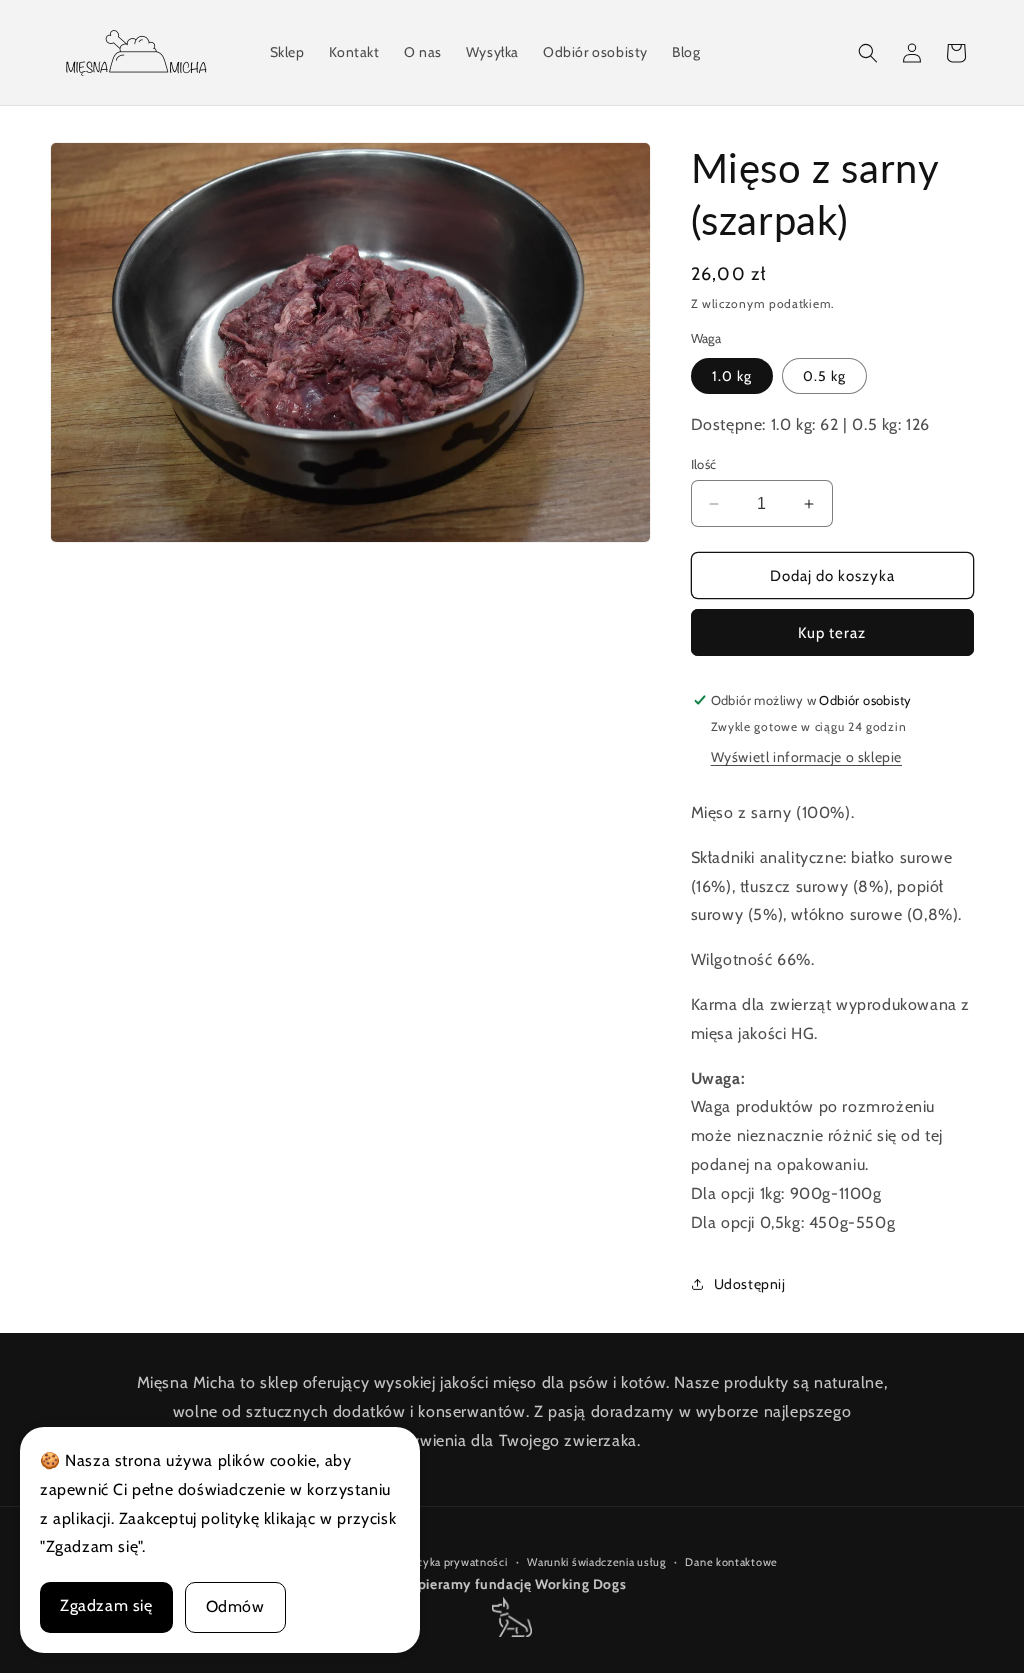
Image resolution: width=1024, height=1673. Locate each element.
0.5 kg (824, 376)
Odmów (235, 1606)
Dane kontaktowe (731, 1562)
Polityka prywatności (453, 1562)
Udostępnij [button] (750, 1284)
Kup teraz (832, 633)
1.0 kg (732, 376)
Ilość (704, 464)
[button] (868, 53)
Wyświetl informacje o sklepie (806, 757)
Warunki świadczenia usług (596, 1562)
